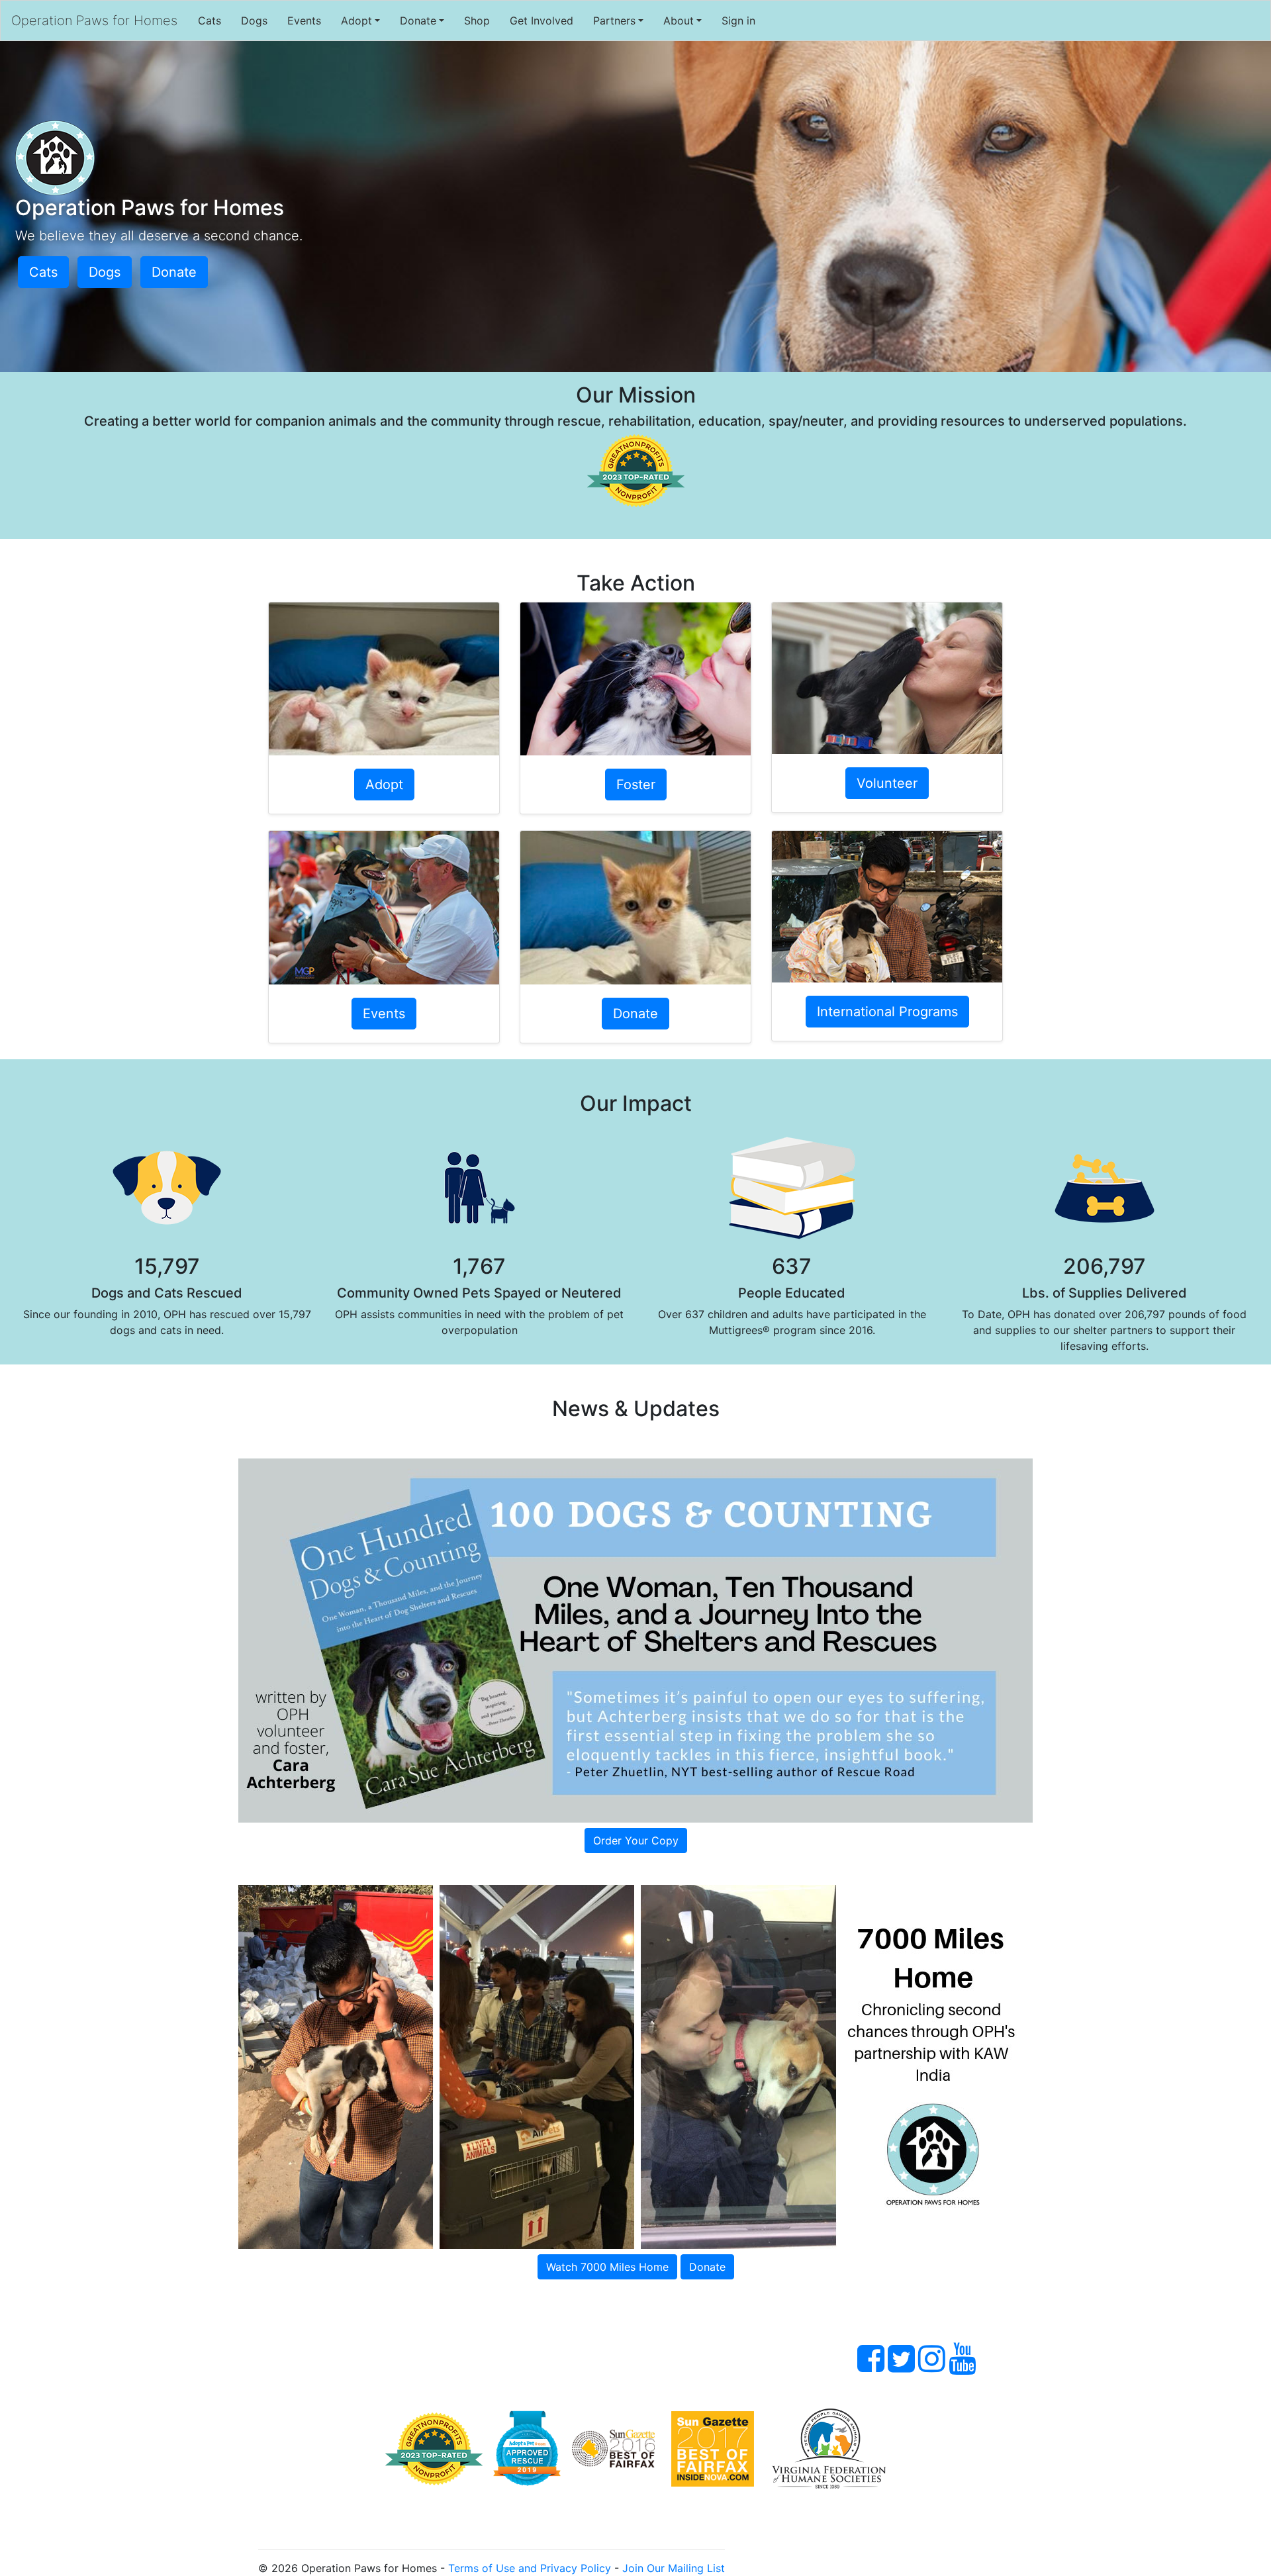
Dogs (254, 21)
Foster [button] (636, 785)
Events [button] (384, 1014)
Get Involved (541, 21)
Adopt (356, 21)
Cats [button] (43, 272)
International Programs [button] (887, 1012)
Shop (477, 21)
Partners (614, 21)
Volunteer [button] (887, 783)
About (679, 21)
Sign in (738, 21)
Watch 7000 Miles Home (607, 2267)
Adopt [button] (384, 785)
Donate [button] (174, 272)
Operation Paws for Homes (94, 21)
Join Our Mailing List (674, 2568)
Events (304, 21)
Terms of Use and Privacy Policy (530, 2568)
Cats (210, 21)
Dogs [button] (105, 272)
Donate (418, 21)
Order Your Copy (636, 1840)
